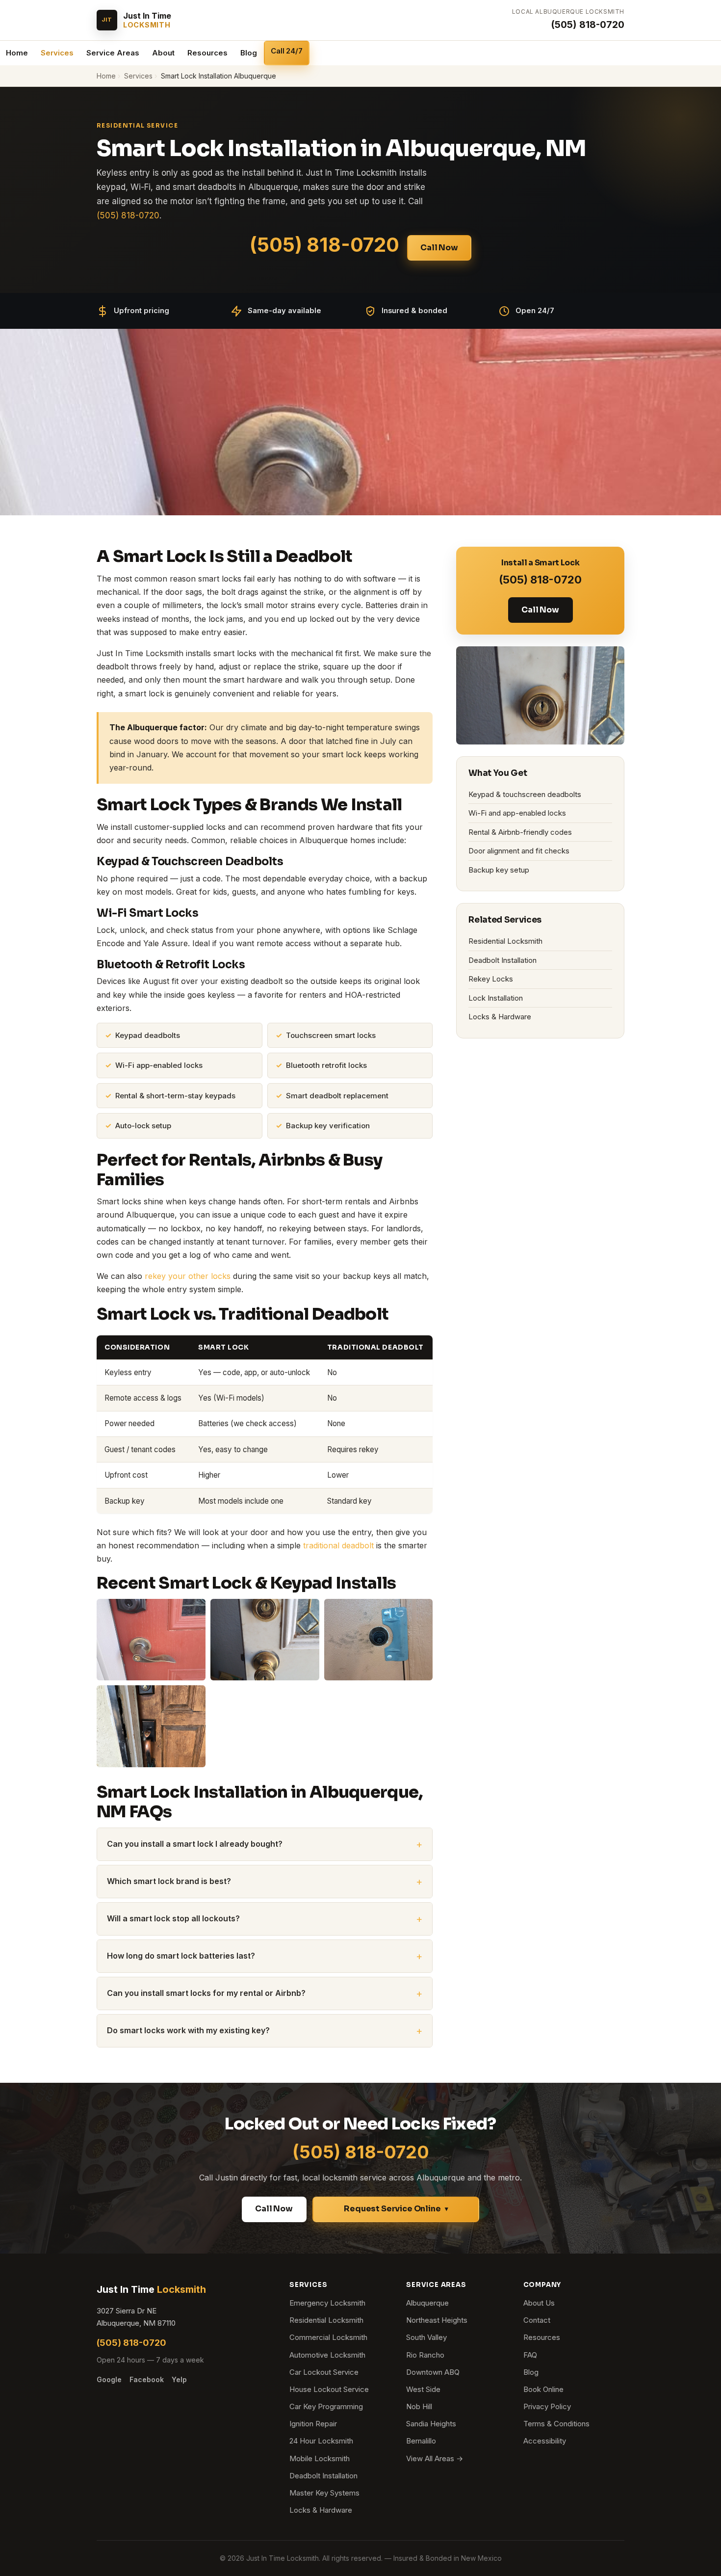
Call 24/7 (287, 51)
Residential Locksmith (505, 941)
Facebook (147, 2379)
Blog (249, 53)
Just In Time (151, 2289)
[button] (396, 2209)
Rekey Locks (491, 979)
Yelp (179, 2379)
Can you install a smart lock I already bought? (195, 1844)
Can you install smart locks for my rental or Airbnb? (206, 1993)
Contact (537, 2320)
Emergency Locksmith (327, 2303)
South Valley (426, 2337)
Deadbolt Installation (502, 960)
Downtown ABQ (433, 2372)
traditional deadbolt (338, 1545)
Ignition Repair (313, 2424)
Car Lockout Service (324, 2372)
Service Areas (113, 53)
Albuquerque (427, 2303)
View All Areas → (435, 2458)
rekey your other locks (188, 1276)
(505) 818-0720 (588, 25)
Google (109, 2379)
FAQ (530, 2355)
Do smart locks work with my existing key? (188, 2030)
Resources (207, 53)
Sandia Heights (431, 2424)
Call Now (439, 248)
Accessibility (545, 2441)
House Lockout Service (329, 2389)
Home (17, 53)
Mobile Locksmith (320, 2458)
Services (57, 53)
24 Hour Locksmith (321, 2441)
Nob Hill (419, 2406)
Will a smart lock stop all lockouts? (173, 1918)
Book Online (543, 2389)
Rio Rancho (425, 2355)
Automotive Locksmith (327, 2355)
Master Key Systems (324, 2493)
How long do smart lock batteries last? (181, 1956)
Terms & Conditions (556, 2424)
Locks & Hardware (500, 1017)
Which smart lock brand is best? (169, 1881)
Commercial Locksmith (328, 2337)
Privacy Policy (547, 2406)
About (163, 53)
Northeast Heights (437, 2320)
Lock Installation (496, 998)
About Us (539, 2303)
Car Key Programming (326, 2406)
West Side (423, 2389)
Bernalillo (421, 2441)
